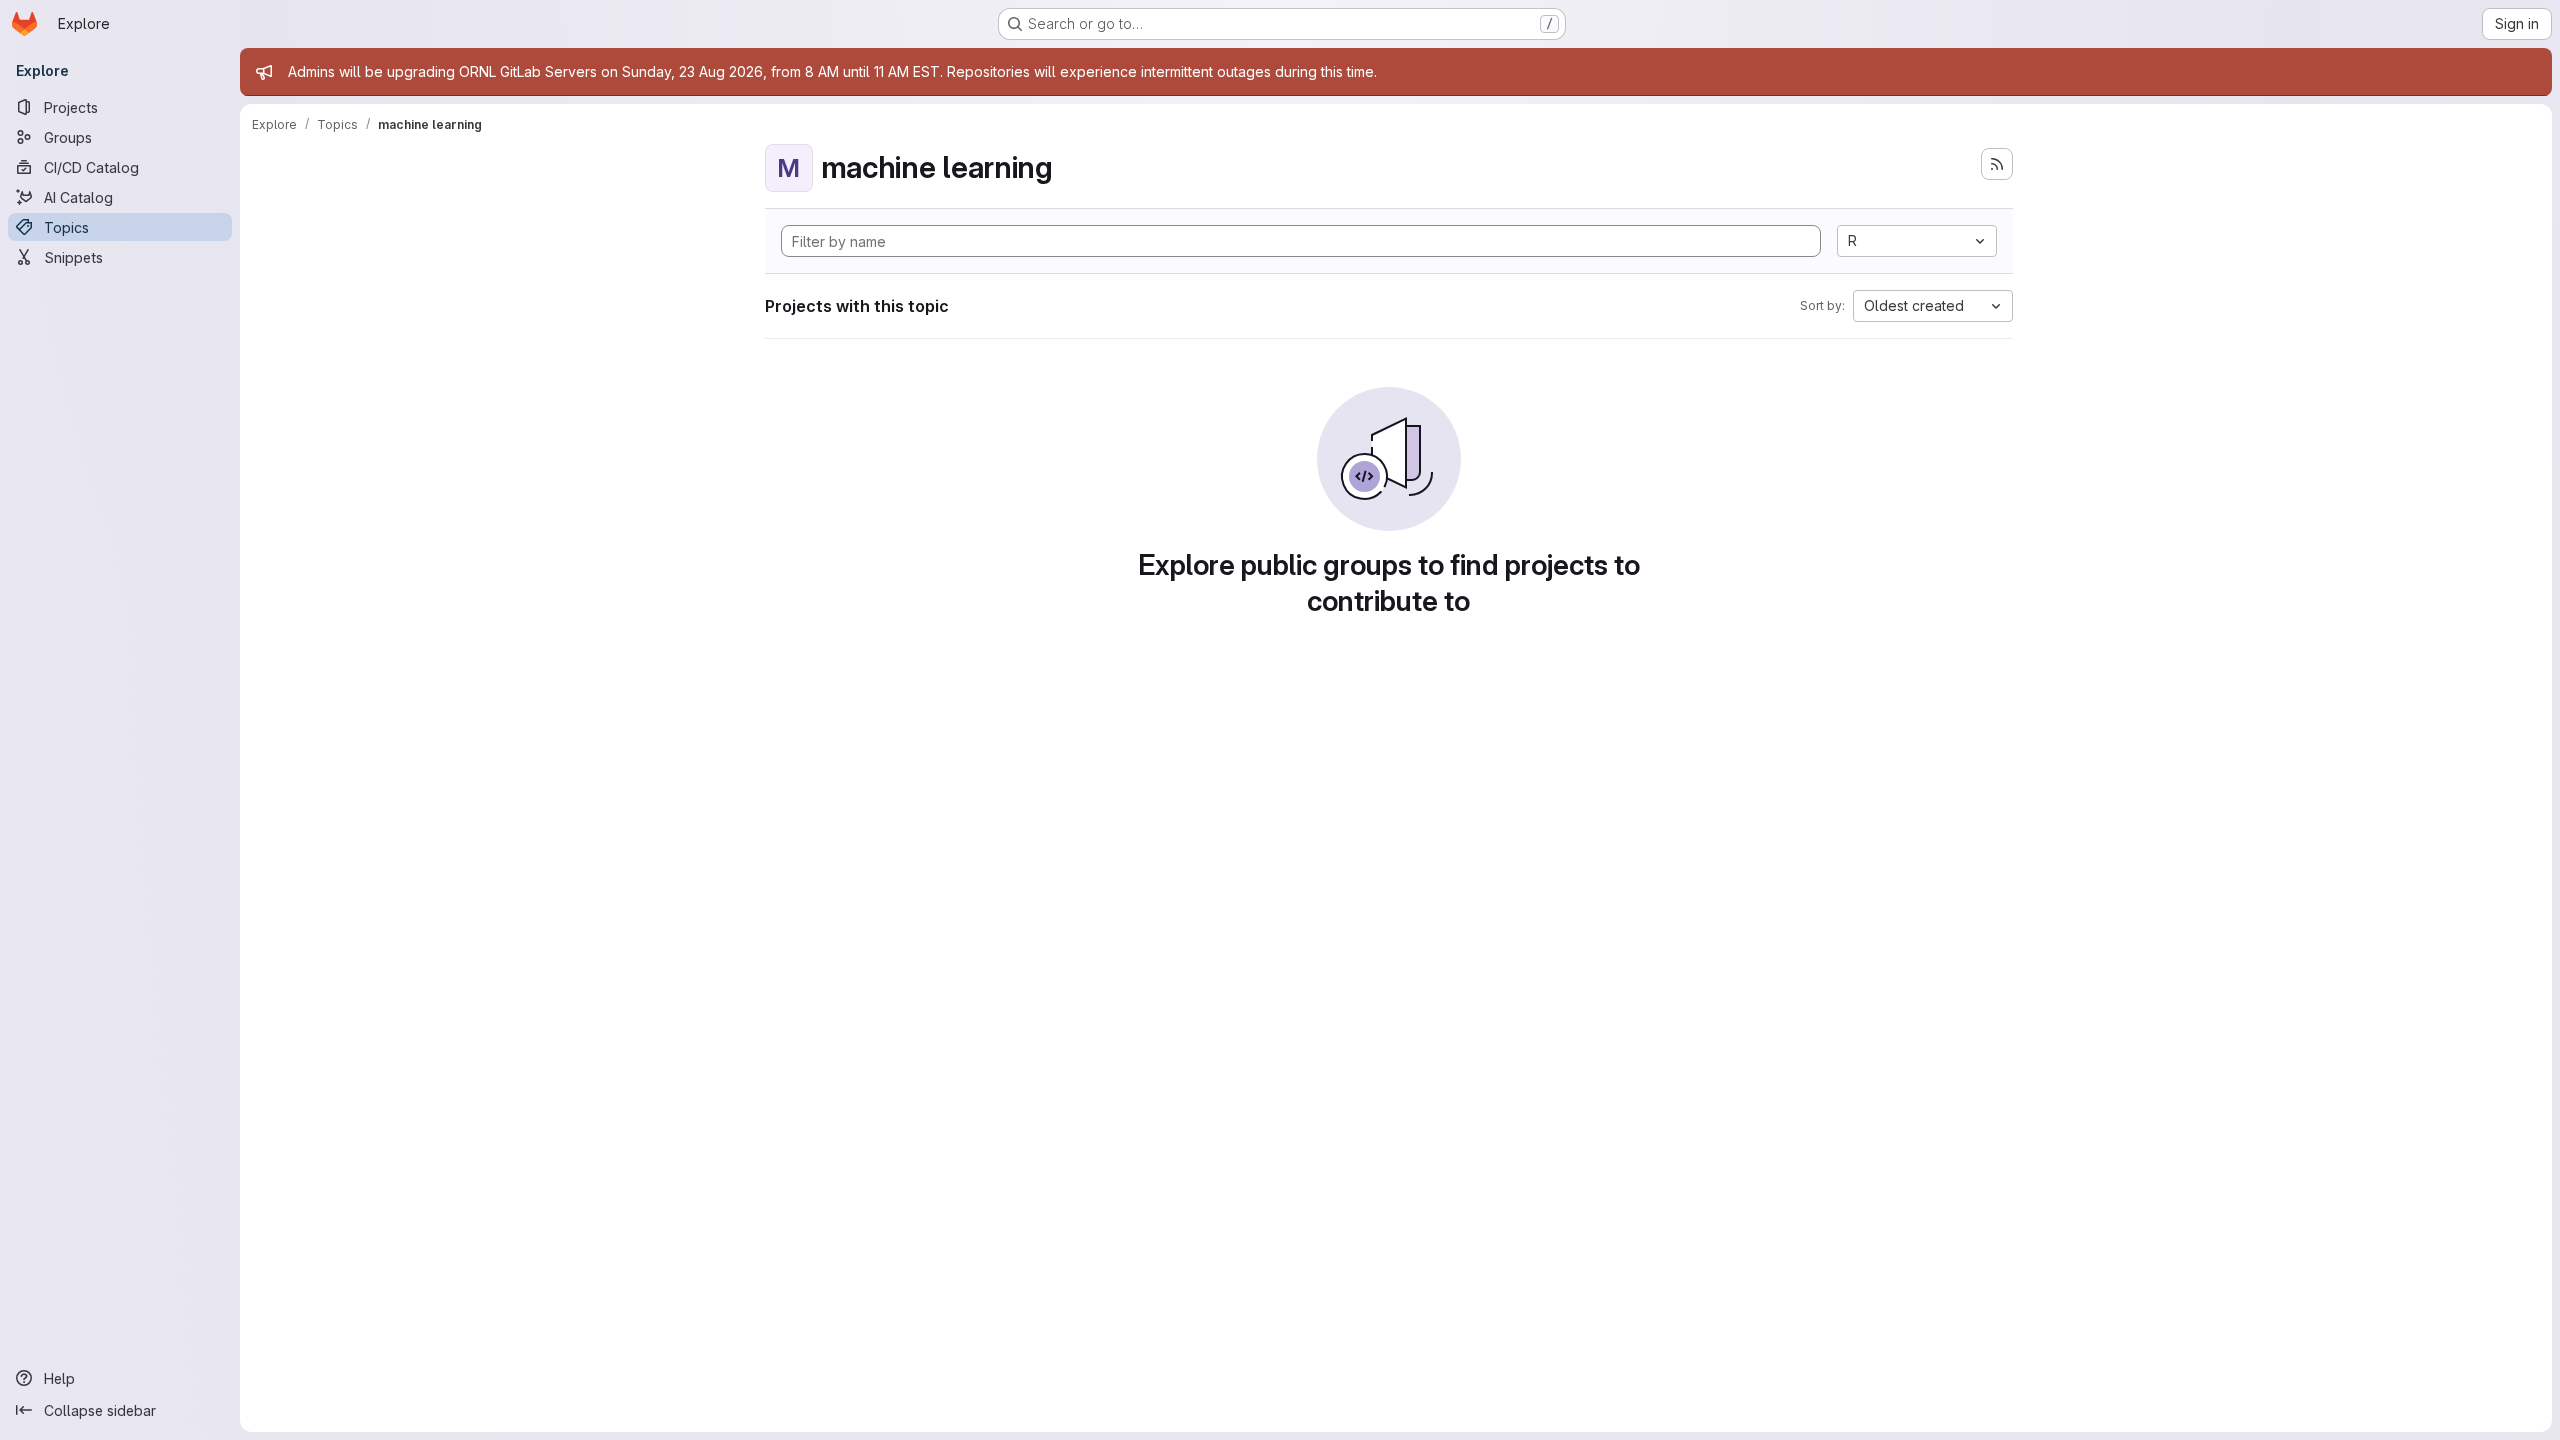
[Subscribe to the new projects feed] (1997, 164)
